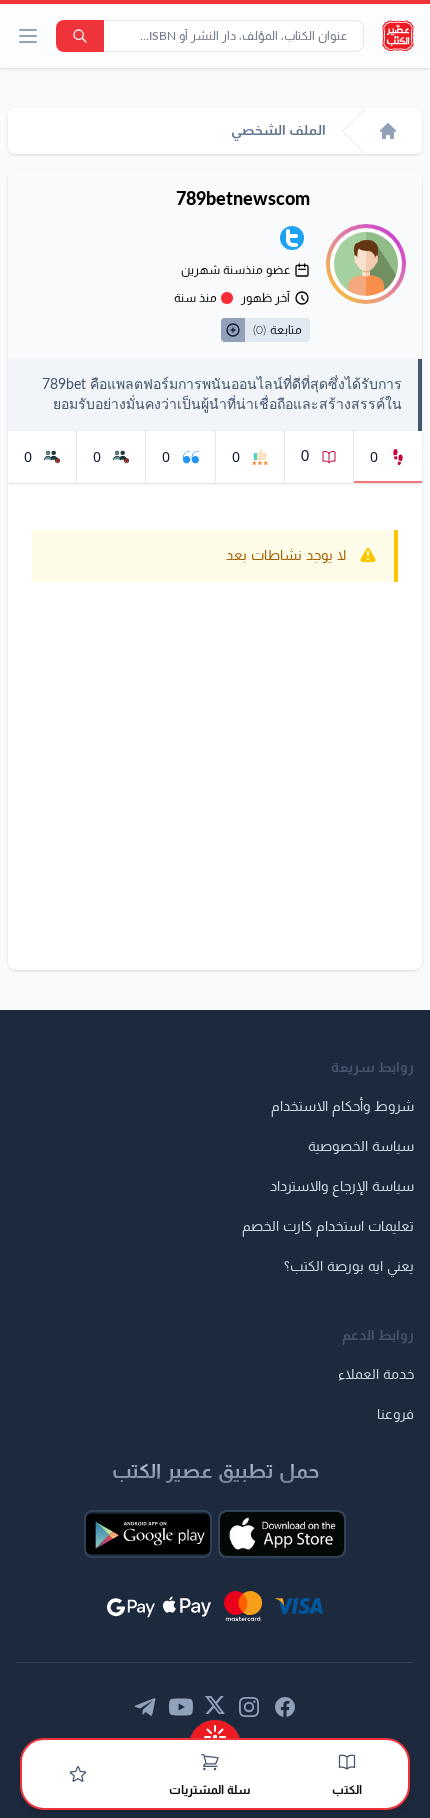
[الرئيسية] (388, 131)
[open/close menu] (28, 36)
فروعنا (395, 1415)
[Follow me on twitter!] (292, 238)
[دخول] (78, 1774)
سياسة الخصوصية (361, 1147)
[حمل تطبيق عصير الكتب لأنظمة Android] (148, 1534)
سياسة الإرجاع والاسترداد (342, 1187)
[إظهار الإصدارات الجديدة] (215, 1730)
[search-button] (80, 36)
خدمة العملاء (376, 1375)
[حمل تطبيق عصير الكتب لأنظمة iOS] (282, 1534)
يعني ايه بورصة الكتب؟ (349, 1267)
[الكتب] (347, 1762)
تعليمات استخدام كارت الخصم (328, 1227)
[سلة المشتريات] (210, 1762)
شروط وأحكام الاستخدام (342, 1107)
